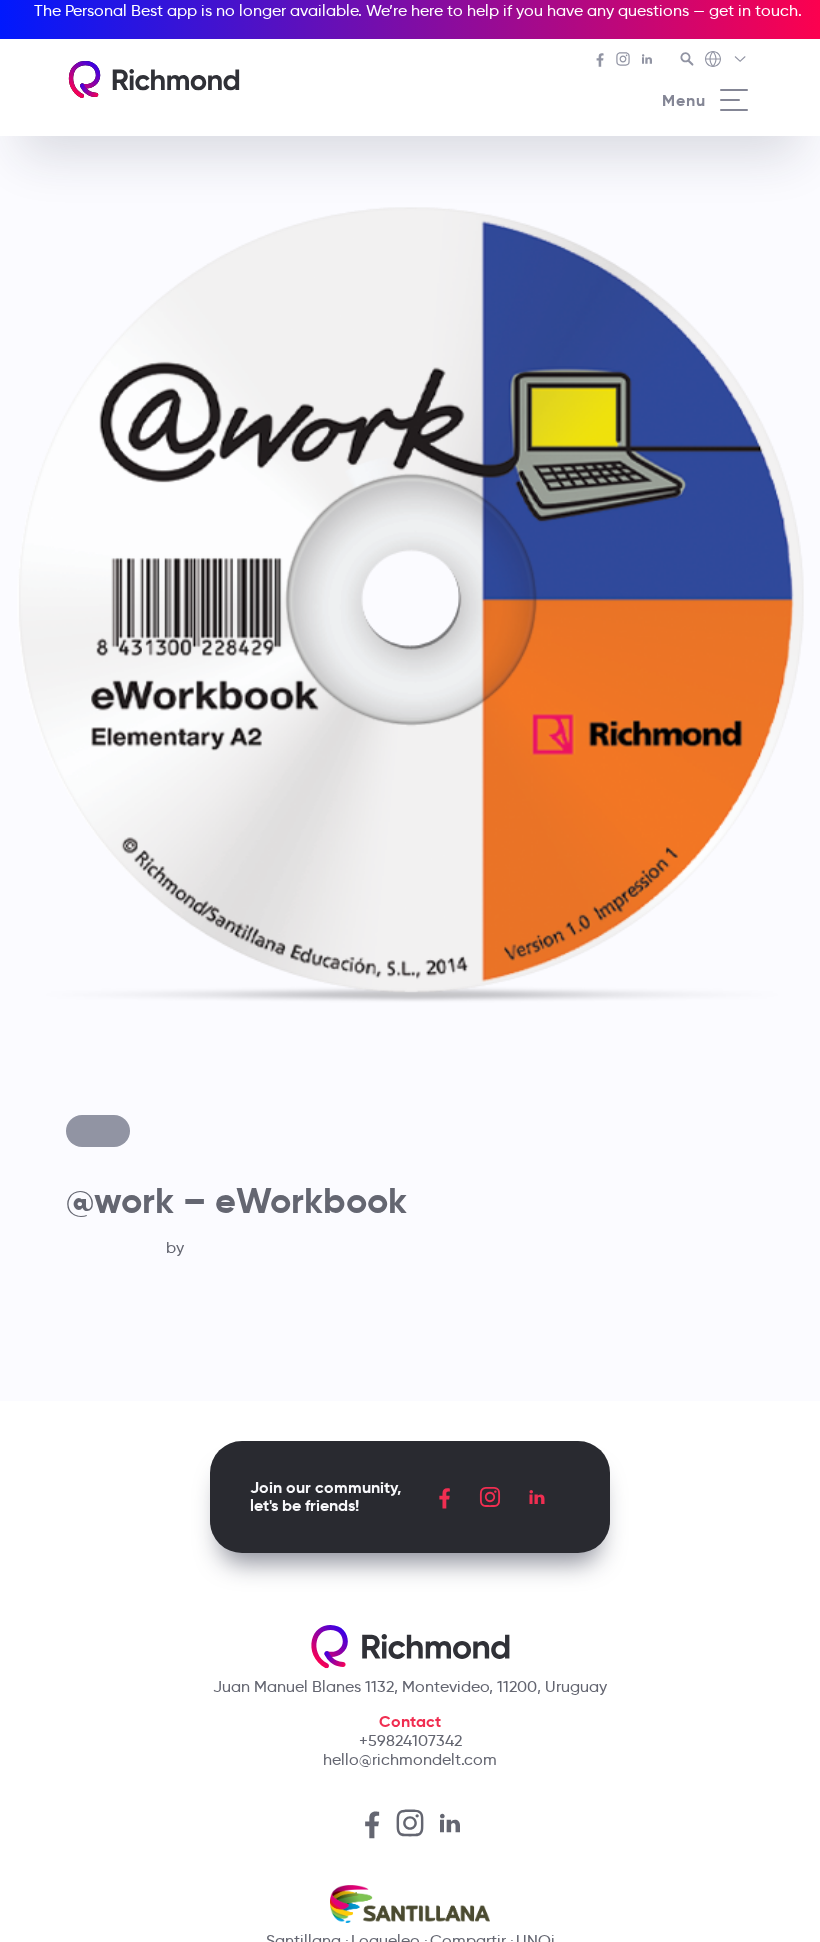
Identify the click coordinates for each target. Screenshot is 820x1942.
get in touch (753, 10)
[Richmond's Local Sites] (726, 61)
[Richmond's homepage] (154, 79)
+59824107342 (410, 1740)
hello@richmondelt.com (410, 1759)
